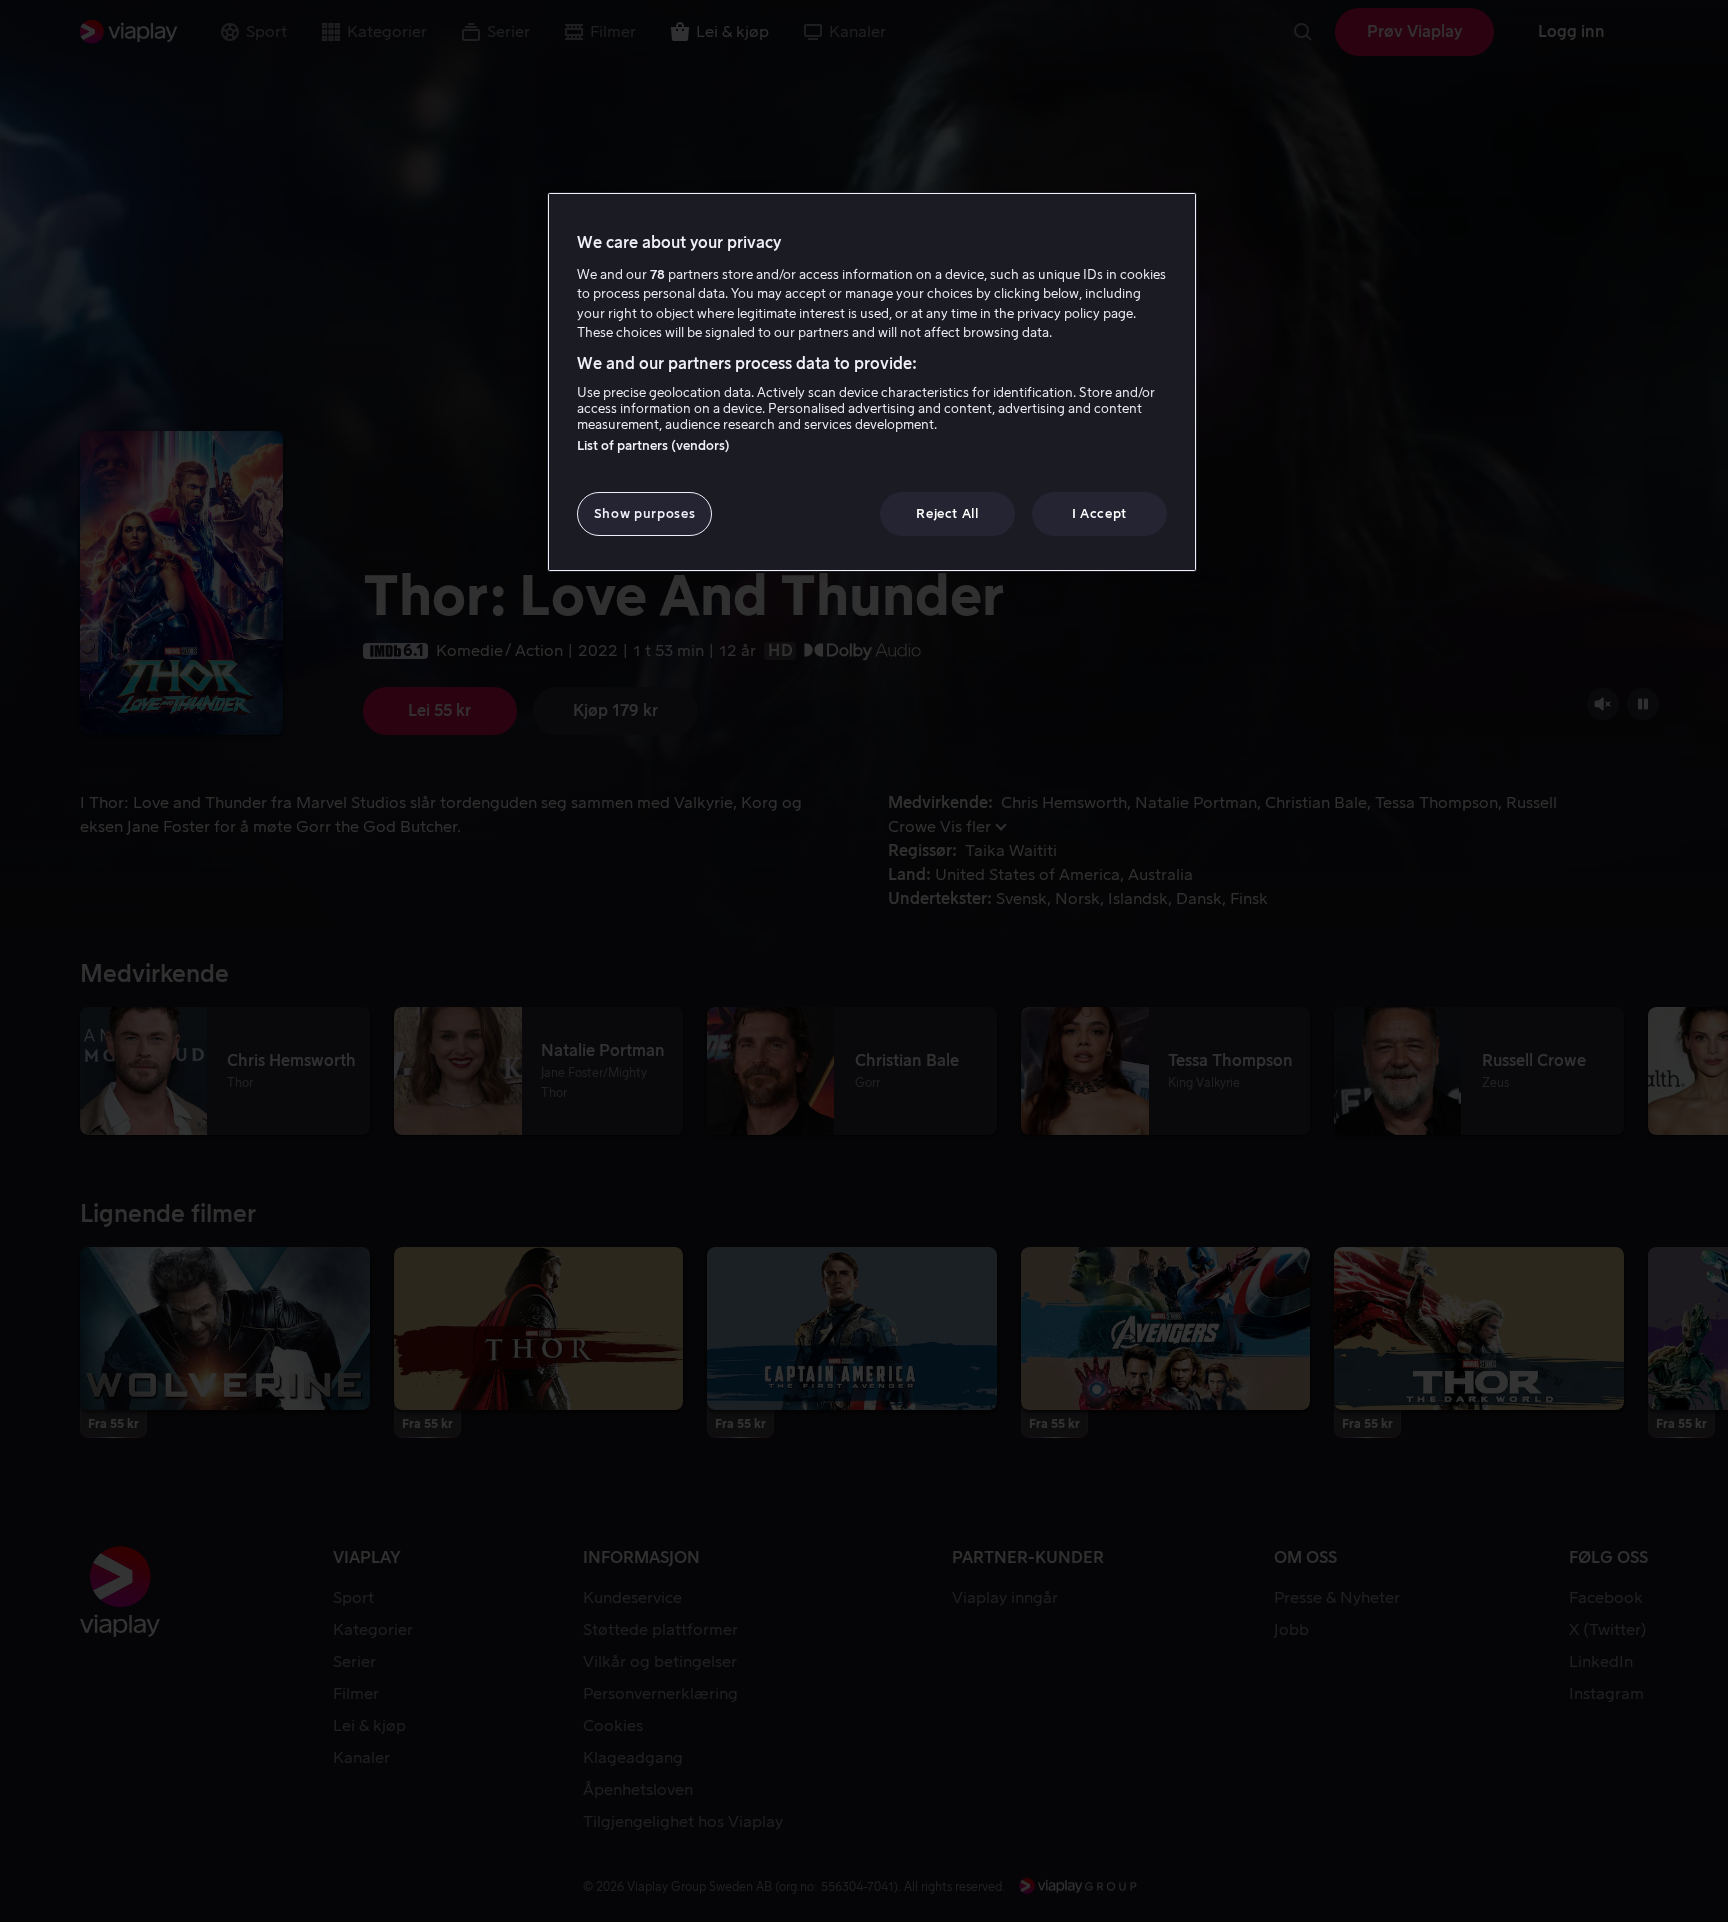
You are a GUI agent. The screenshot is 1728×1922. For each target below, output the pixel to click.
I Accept (1099, 513)
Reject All (947, 513)
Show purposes (644, 513)
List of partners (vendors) (653, 445)
